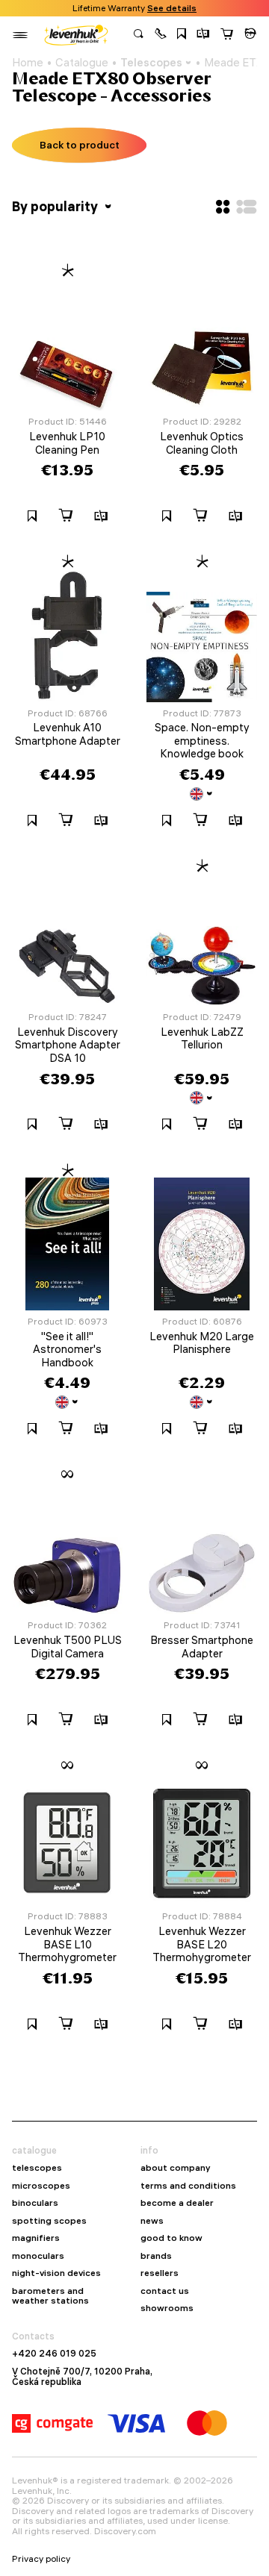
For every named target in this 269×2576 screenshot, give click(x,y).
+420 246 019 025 (54, 2354)
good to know (171, 2238)
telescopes (37, 2168)
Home (28, 63)
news (152, 2221)
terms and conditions (188, 2186)
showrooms (167, 2308)
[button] (161, 35)
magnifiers (36, 2238)
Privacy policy (41, 2559)
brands (156, 2256)
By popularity (56, 206)
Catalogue (82, 63)
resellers (160, 2273)
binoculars (35, 2203)
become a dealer (177, 2203)
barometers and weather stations (50, 2296)
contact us (165, 2291)
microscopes (41, 2186)
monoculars (38, 2256)
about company (176, 2168)
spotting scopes (49, 2221)
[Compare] (203, 35)
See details (172, 8)
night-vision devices (56, 2273)
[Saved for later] (182, 35)
